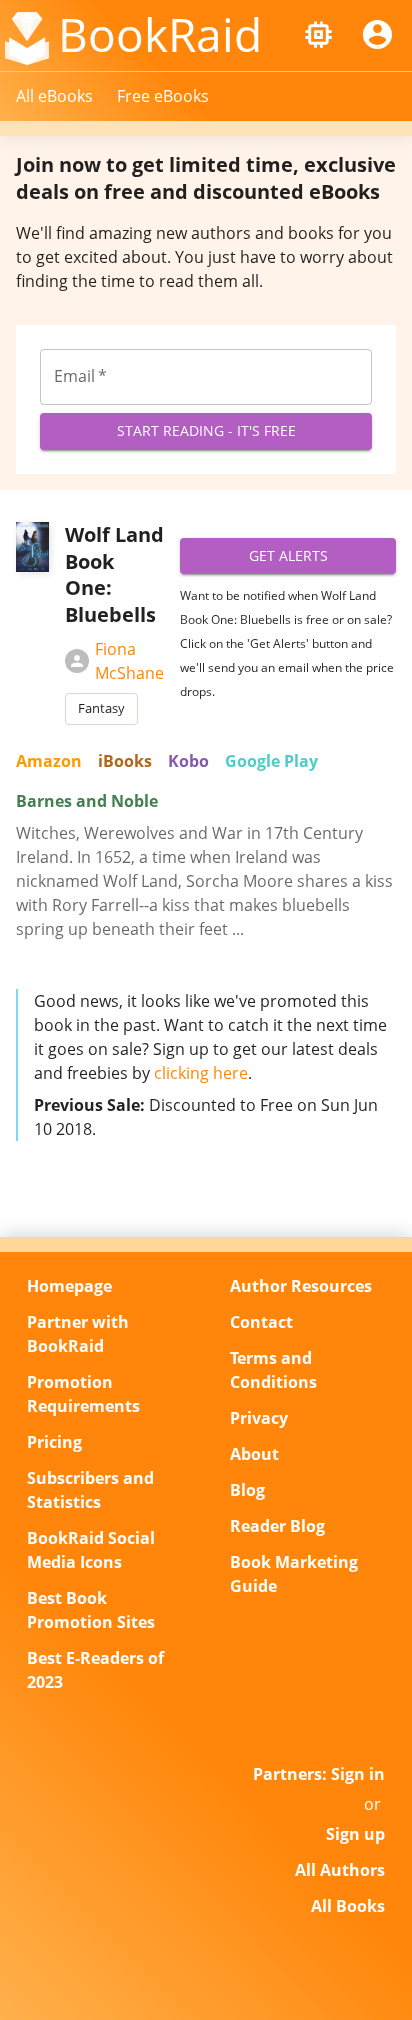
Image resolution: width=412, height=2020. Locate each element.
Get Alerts (288, 555)
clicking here (201, 1073)
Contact (261, 1322)
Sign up (355, 1834)
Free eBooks (163, 96)
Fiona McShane (129, 661)
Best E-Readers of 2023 (95, 1670)
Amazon (49, 761)
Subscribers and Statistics (90, 1490)
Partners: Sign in (319, 1774)
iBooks (125, 761)
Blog (247, 1490)
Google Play (271, 761)
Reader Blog (277, 1526)
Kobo (188, 761)
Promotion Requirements (83, 1394)
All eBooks (54, 96)
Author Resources (301, 1286)
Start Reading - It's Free (206, 430)
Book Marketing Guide (294, 1574)
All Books (348, 1906)
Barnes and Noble (87, 801)
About (254, 1454)
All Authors (340, 1870)
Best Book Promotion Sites (91, 1610)
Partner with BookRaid (78, 1334)
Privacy (259, 1418)
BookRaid (160, 34)
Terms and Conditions (273, 1370)
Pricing (54, 1442)
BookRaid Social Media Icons (91, 1550)
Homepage (69, 1286)
